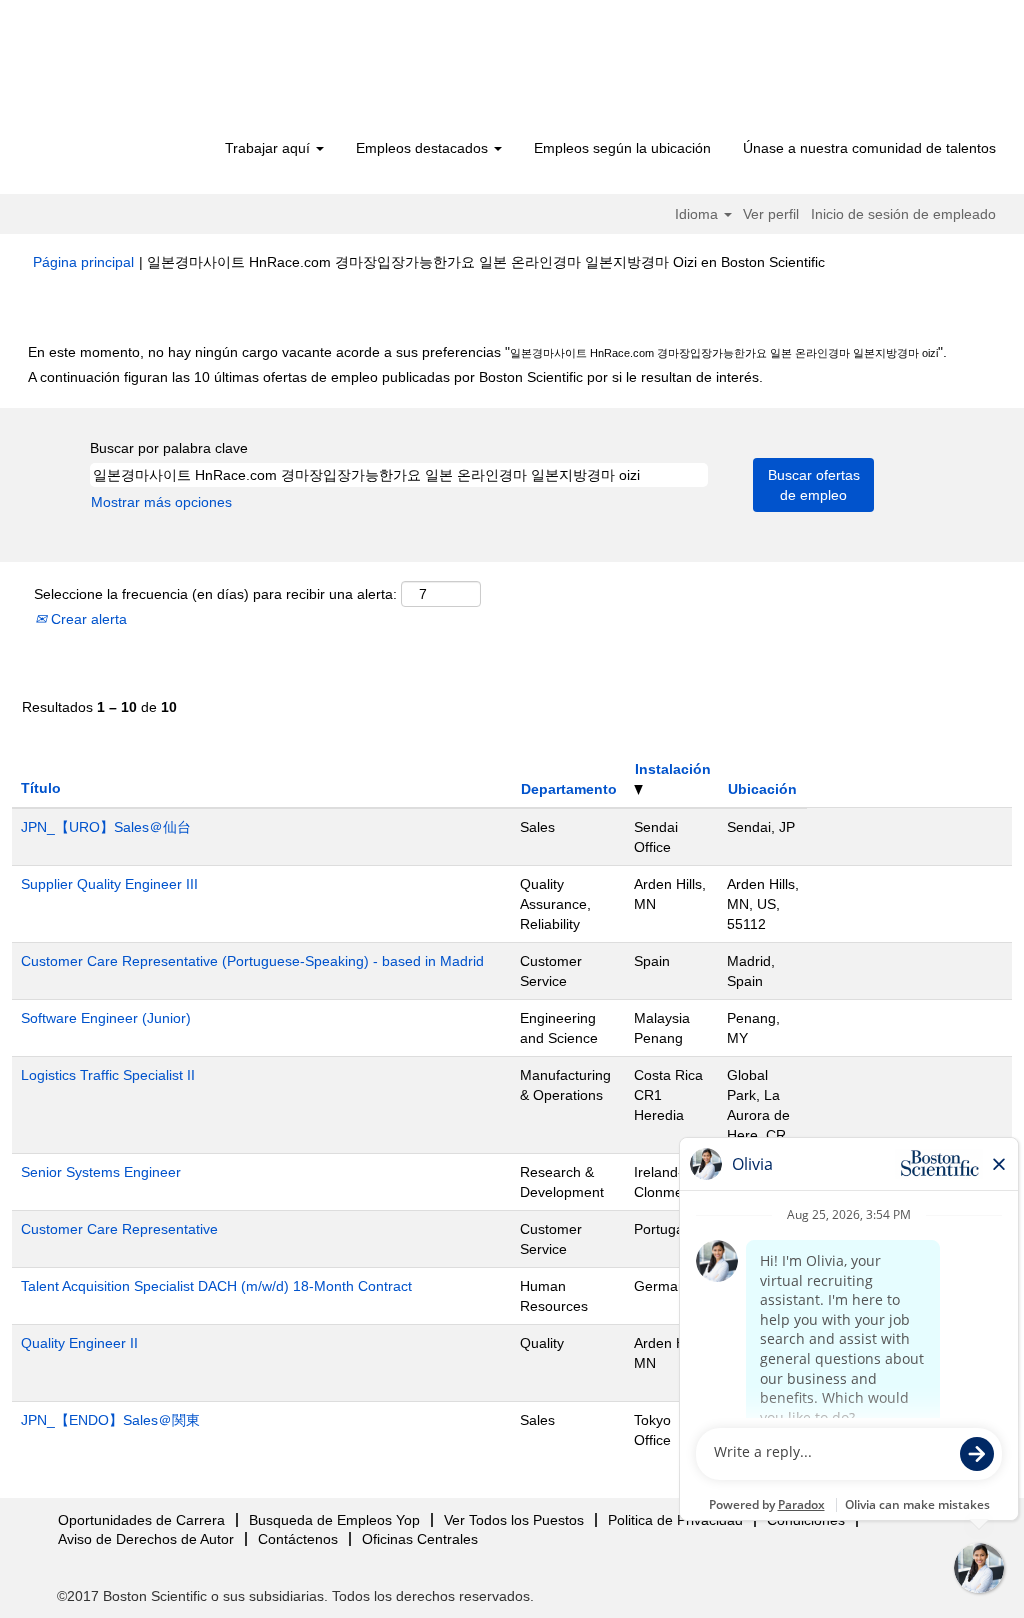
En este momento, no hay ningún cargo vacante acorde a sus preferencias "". (487, 352)
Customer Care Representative (119, 1229)
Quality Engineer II (79, 1343)
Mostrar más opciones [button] (161, 502)
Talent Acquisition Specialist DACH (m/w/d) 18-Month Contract (216, 1286)
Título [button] (41, 788)
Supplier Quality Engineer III (109, 884)
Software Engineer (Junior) (106, 1018)
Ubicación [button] (762, 789)
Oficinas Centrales (420, 1539)
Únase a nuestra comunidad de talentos (869, 148)
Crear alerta (87, 619)
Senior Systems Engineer (101, 1172)
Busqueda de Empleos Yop (334, 1520)
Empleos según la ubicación (622, 148)
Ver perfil (771, 214)
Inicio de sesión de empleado (903, 214)
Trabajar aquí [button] (269, 148)
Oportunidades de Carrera (141, 1520)
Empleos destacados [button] (424, 148)
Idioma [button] (698, 214)
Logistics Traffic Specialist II (108, 1075)
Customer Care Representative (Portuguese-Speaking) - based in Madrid (252, 961)
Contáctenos (298, 1539)
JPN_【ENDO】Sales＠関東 (110, 1420)
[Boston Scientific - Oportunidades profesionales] (147, 72)
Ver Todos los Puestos (514, 1520)
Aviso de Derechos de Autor (146, 1539)
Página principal (83, 262)
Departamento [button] (569, 789)
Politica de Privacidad (675, 1520)
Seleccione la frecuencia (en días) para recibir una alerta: (215, 594)
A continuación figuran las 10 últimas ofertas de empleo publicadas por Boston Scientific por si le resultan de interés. (395, 377)
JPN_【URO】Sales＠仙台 (106, 827)
